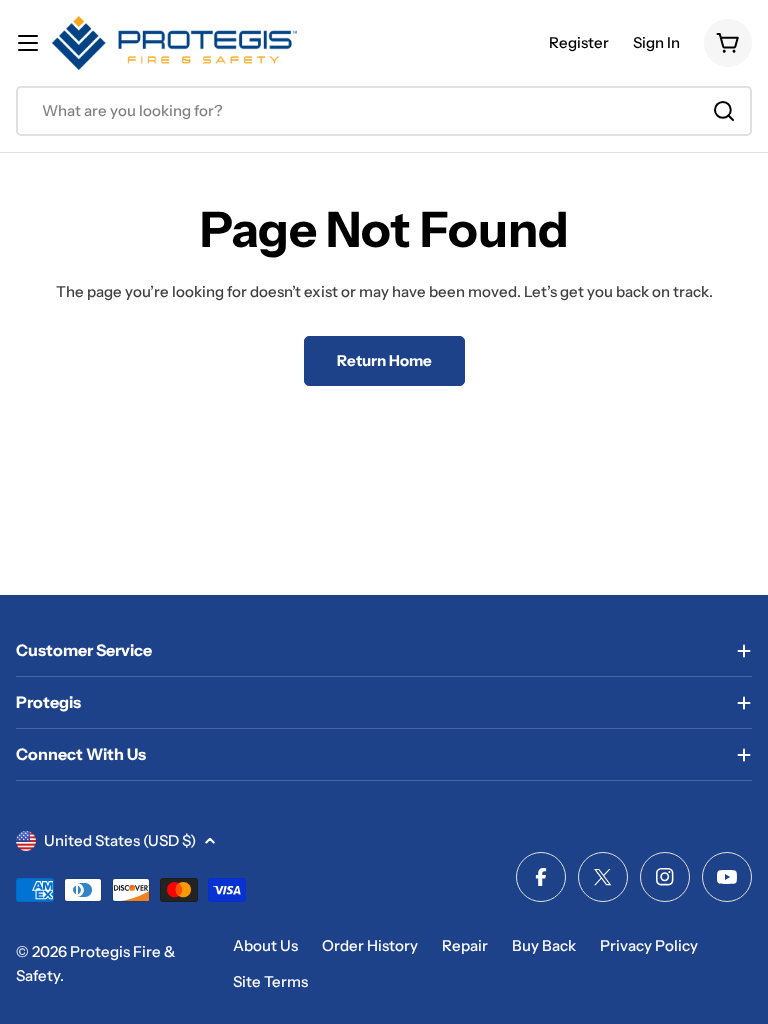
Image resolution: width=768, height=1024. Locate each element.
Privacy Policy (649, 945)
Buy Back (544, 945)
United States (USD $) (120, 840)
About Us (265, 945)
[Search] (724, 111)
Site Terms (270, 981)
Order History (370, 945)
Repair (465, 945)
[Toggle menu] (28, 43)
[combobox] (384, 111)
